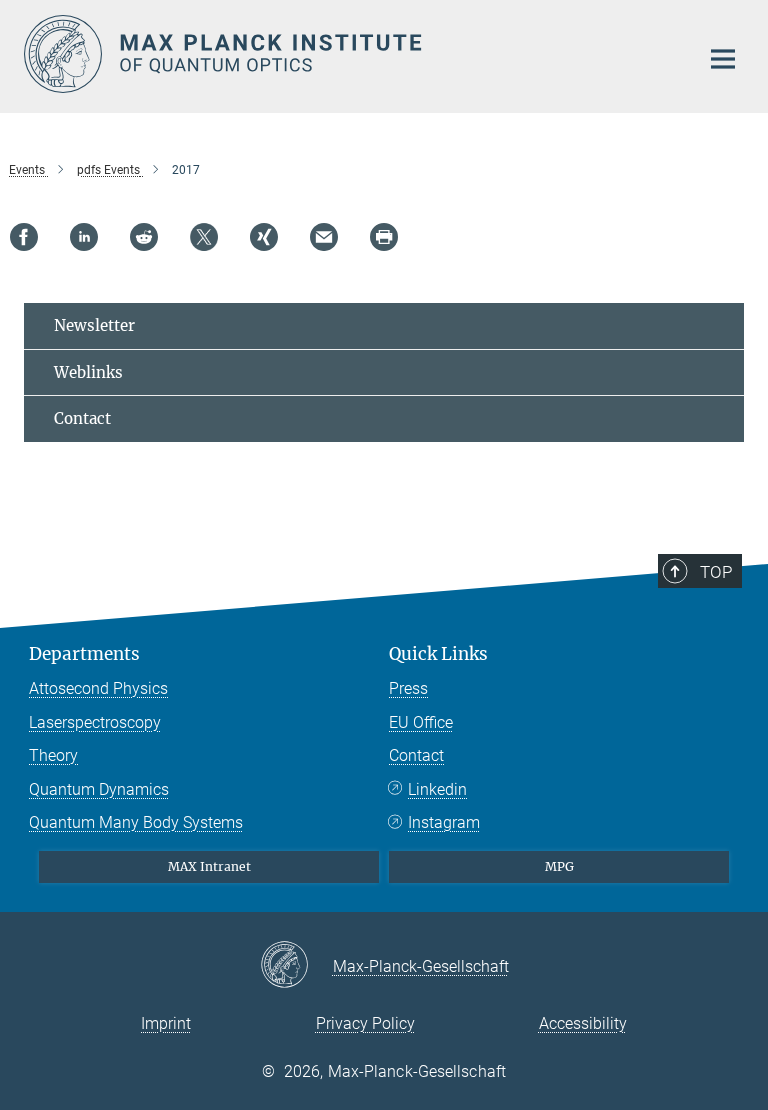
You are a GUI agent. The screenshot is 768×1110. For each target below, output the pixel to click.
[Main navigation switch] (723, 59)
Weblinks (88, 372)
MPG (559, 866)
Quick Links (438, 654)
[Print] (384, 237)
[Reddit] (144, 237)
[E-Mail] (324, 237)
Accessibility (583, 1023)
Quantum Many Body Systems (136, 822)
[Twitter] (204, 237)
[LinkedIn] (84, 237)
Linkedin (437, 789)
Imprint (166, 1023)
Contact (82, 418)
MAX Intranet (209, 866)
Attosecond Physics (98, 688)
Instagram (444, 822)
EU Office (421, 722)
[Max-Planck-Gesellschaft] (296, 966)
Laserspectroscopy (95, 722)
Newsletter (94, 325)
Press (408, 688)
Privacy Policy (365, 1023)
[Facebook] (24, 237)
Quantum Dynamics (99, 789)
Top (716, 572)
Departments (84, 654)
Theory (53, 755)
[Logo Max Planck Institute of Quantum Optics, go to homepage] (349, 54)
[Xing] (264, 237)
